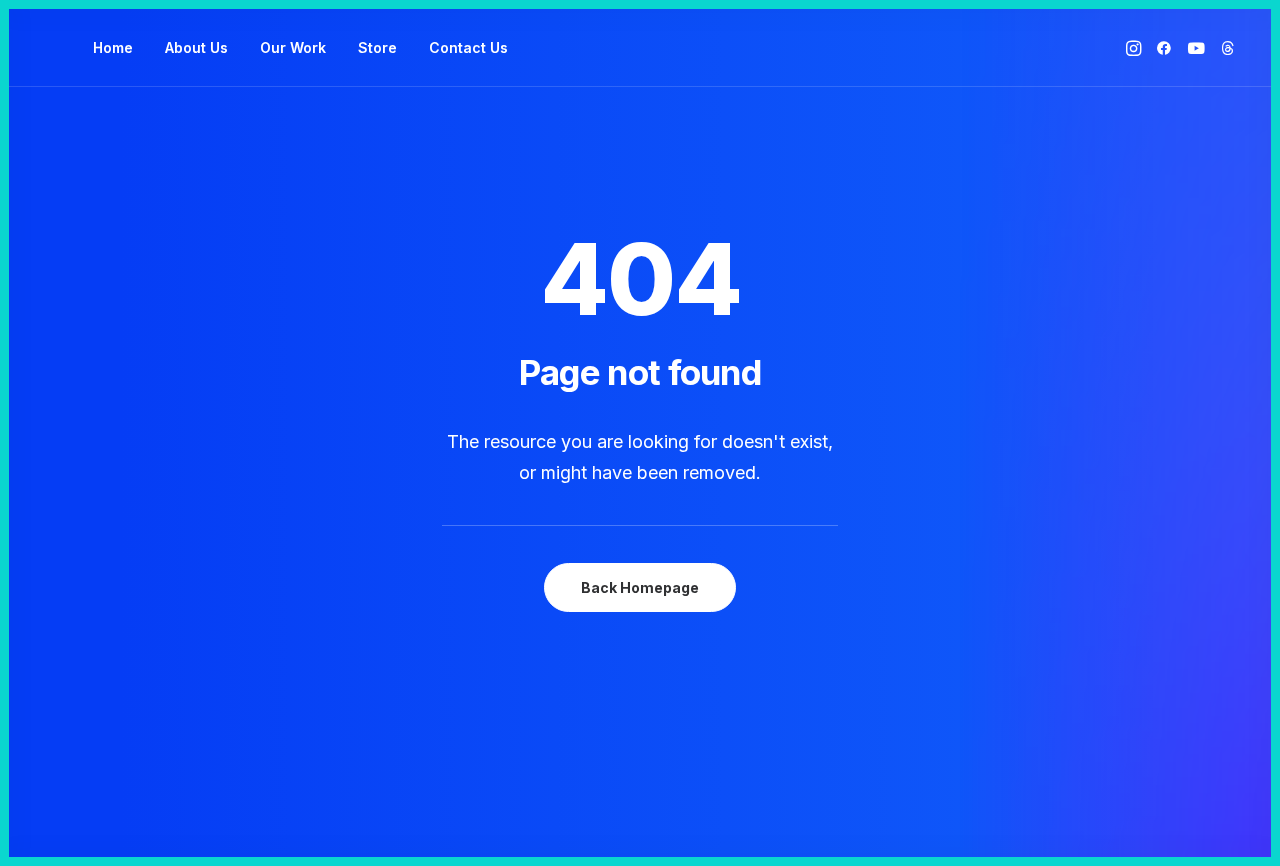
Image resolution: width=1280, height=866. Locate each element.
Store (377, 47)
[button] (1135, 48)
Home (113, 47)
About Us (196, 47)
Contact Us (468, 47)
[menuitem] (113, 48)
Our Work (293, 47)
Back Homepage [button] (640, 587)
